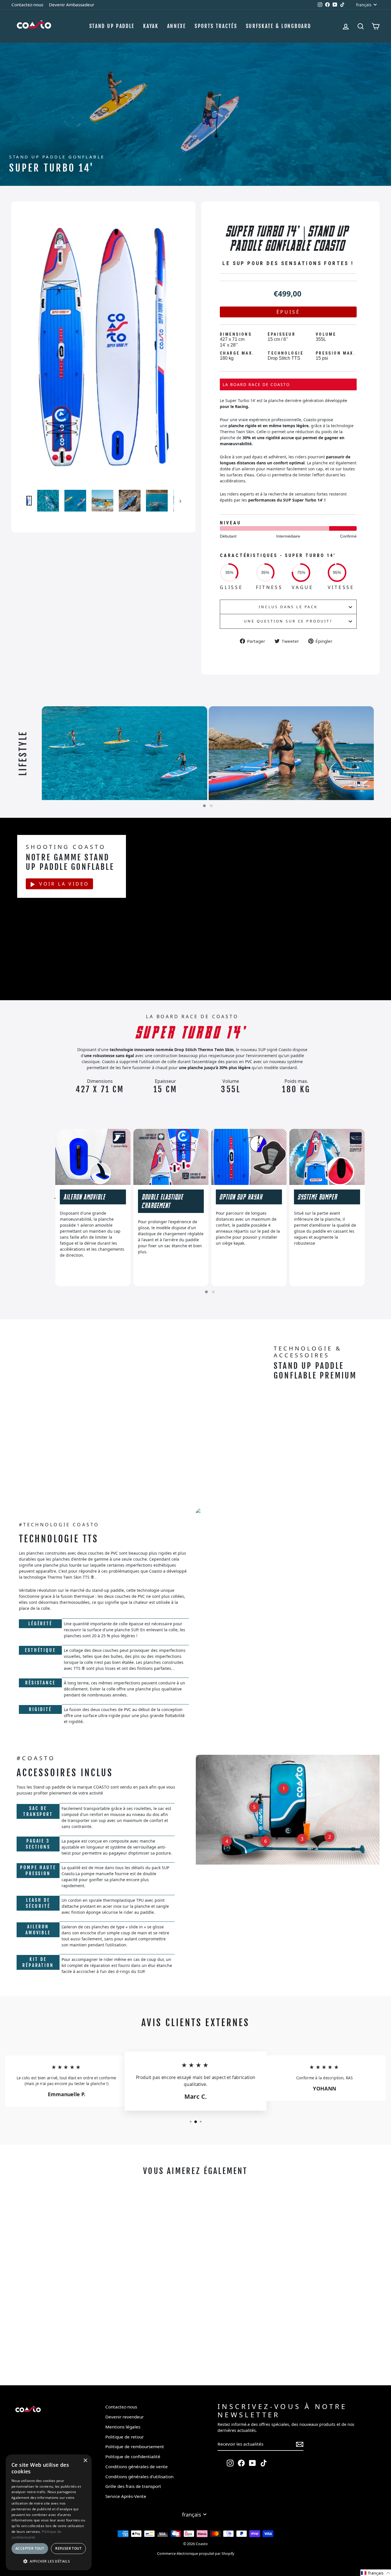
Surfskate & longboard (279, 26)
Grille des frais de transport (133, 2486)
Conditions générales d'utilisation (139, 2476)
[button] (204, 806)
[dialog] (49, 2512)
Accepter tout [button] (30, 2548)
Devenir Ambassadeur (72, 5)
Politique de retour (125, 2437)
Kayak (151, 26)
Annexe (177, 26)
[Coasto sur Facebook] (241, 2463)
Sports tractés (216, 26)
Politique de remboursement (135, 2446)
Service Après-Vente (126, 2496)
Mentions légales (123, 2427)
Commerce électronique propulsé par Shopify (196, 2554)
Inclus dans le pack (288, 607)
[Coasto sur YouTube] (252, 2463)
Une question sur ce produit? (288, 621)
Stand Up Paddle (112, 26)
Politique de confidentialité (133, 2456)
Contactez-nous (27, 5)
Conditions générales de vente (137, 2466)
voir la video (64, 884)
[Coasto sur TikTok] (264, 2463)
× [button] (85, 2461)
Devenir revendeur (125, 2417)
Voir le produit (57, 2355)
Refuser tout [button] (68, 2548)
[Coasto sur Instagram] (230, 2463)
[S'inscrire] (300, 2444)
